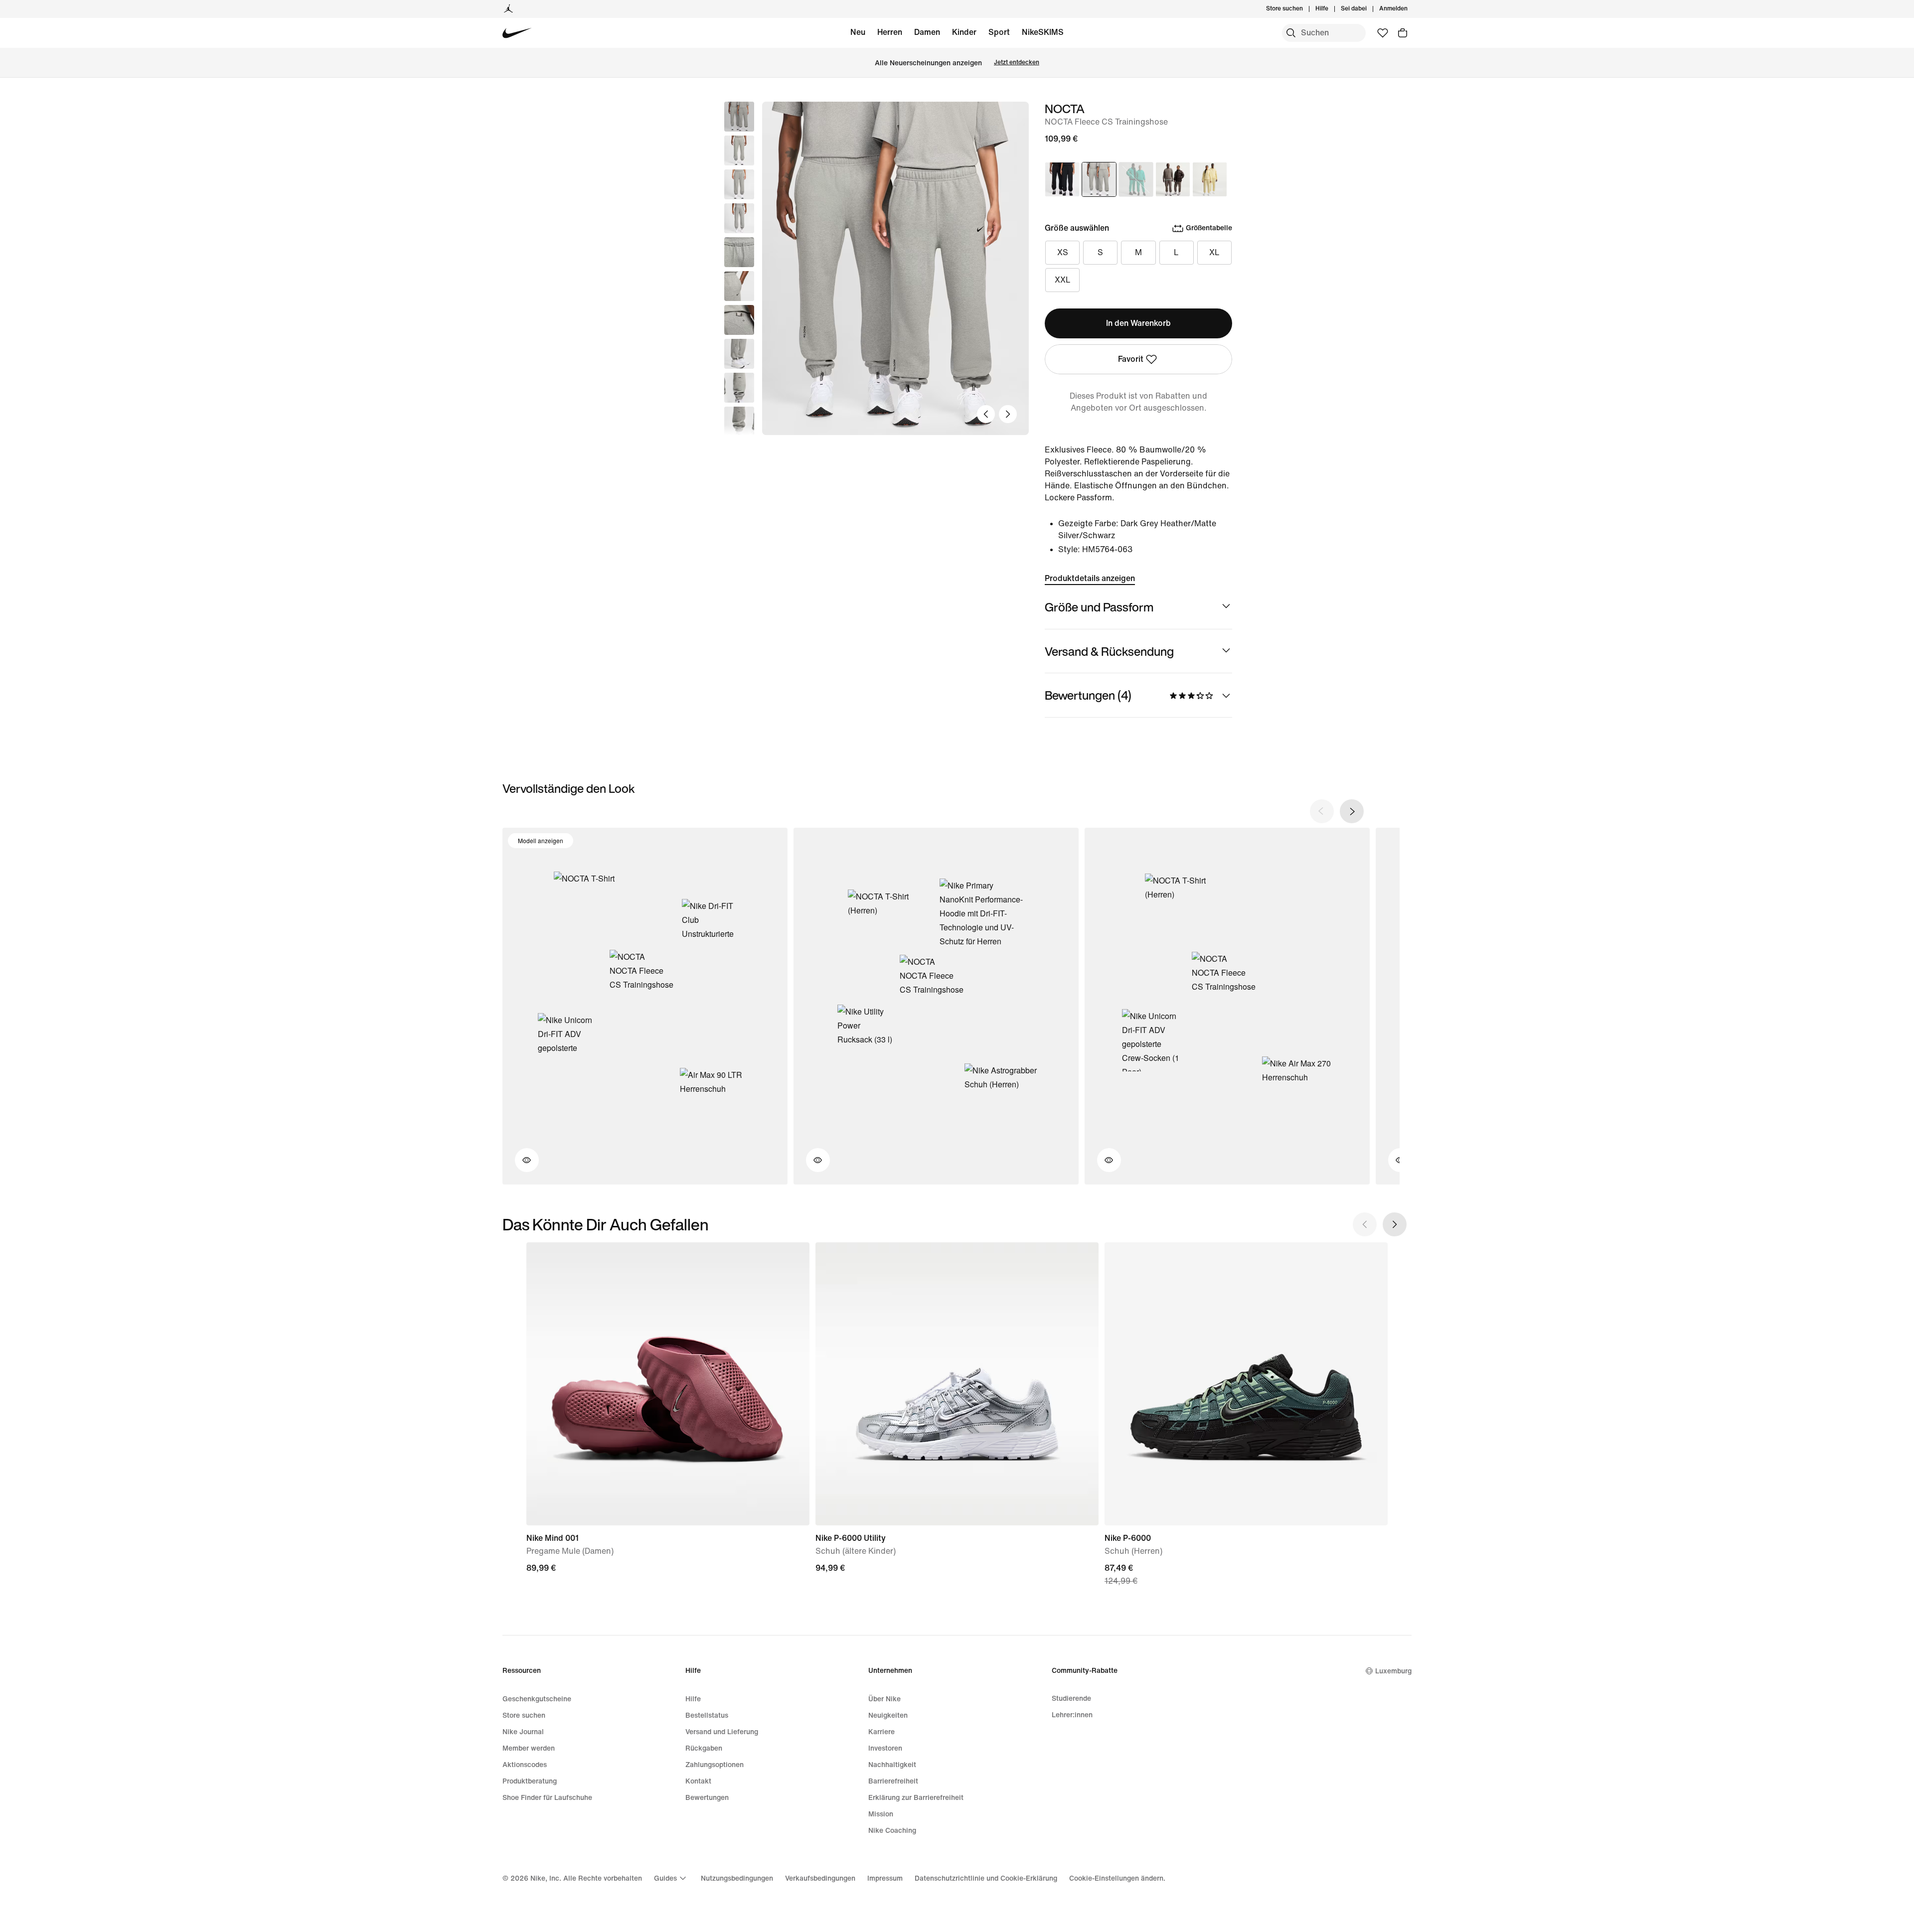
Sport (999, 32)
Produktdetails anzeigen (1090, 578)
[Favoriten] (1383, 33)
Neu (858, 32)
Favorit (1131, 359)
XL (1214, 252)
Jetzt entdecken (1017, 63)
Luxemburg (1393, 1671)
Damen (927, 32)
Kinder (964, 32)
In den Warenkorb (1138, 323)
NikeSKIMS (1043, 32)
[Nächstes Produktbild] (1008, 414)
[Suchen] (1291, 33)
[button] (739, 150)
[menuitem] (1331, 9)
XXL (1063, 280)
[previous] (1322, 811)
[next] (1352, 811)
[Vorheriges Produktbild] (986, 414)
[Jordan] (508, 9)
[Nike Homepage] (517, 33)
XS (1063, 252)
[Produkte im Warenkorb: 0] (1403, 33)
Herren (890, 32)
